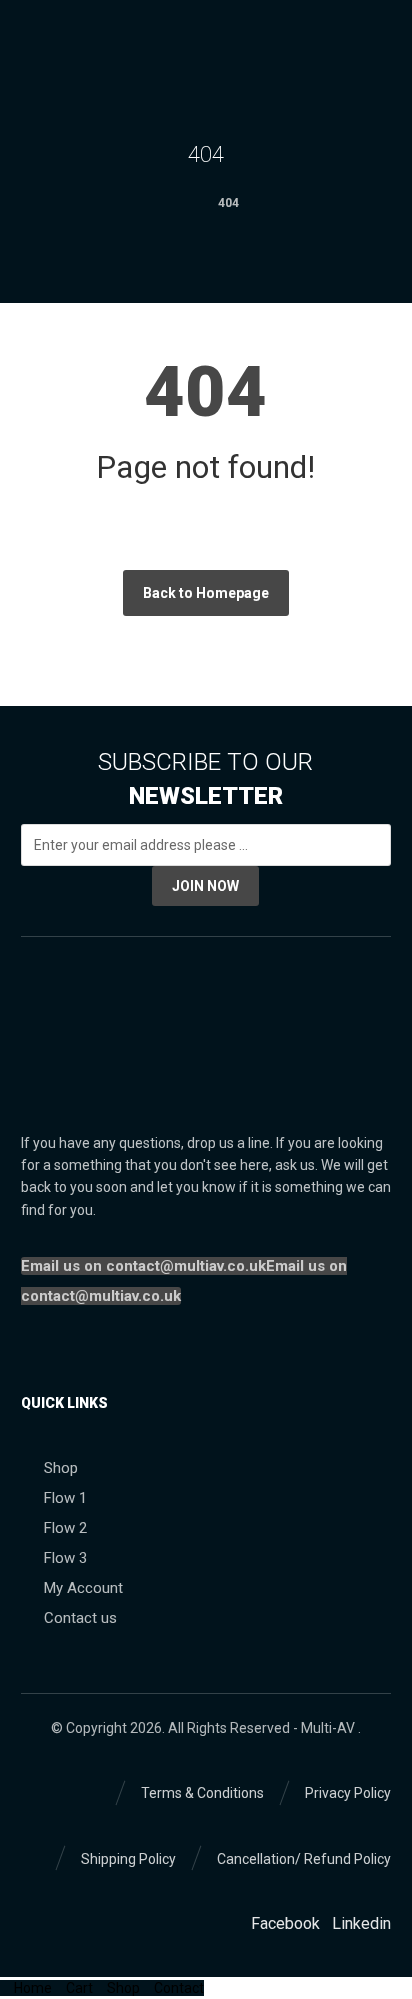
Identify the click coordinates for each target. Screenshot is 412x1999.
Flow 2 (65, 1528)
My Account (83, 1588)
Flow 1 (65, 1498)
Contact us (80, 1618)
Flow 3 (65, 1558)
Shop (61, 1468)
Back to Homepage (206, 593)
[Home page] (177, 203)
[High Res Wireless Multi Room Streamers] (41, 46)
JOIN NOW (205, 886)
